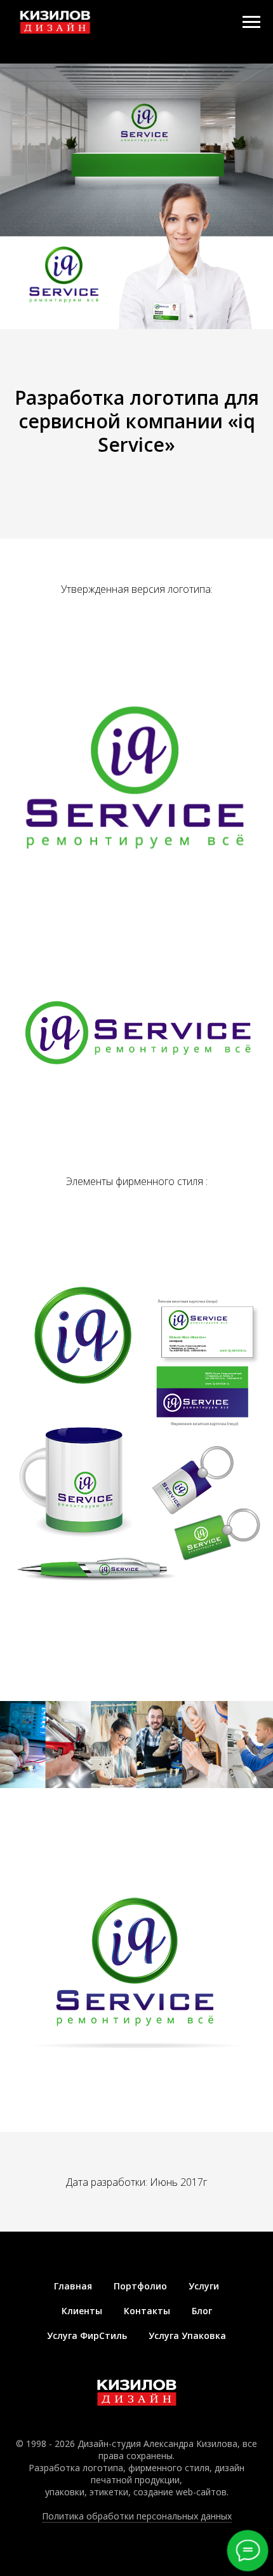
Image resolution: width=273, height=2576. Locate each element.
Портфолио (140, 2286)
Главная (73, 2286)
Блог (202, 2311)
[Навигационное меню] (251, 22)
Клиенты (82, 2311)
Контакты (147, 2311)
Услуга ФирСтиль (87, 2335)
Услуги (204, 2286)
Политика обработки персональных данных (137, 2516)
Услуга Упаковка (187, 2335)
